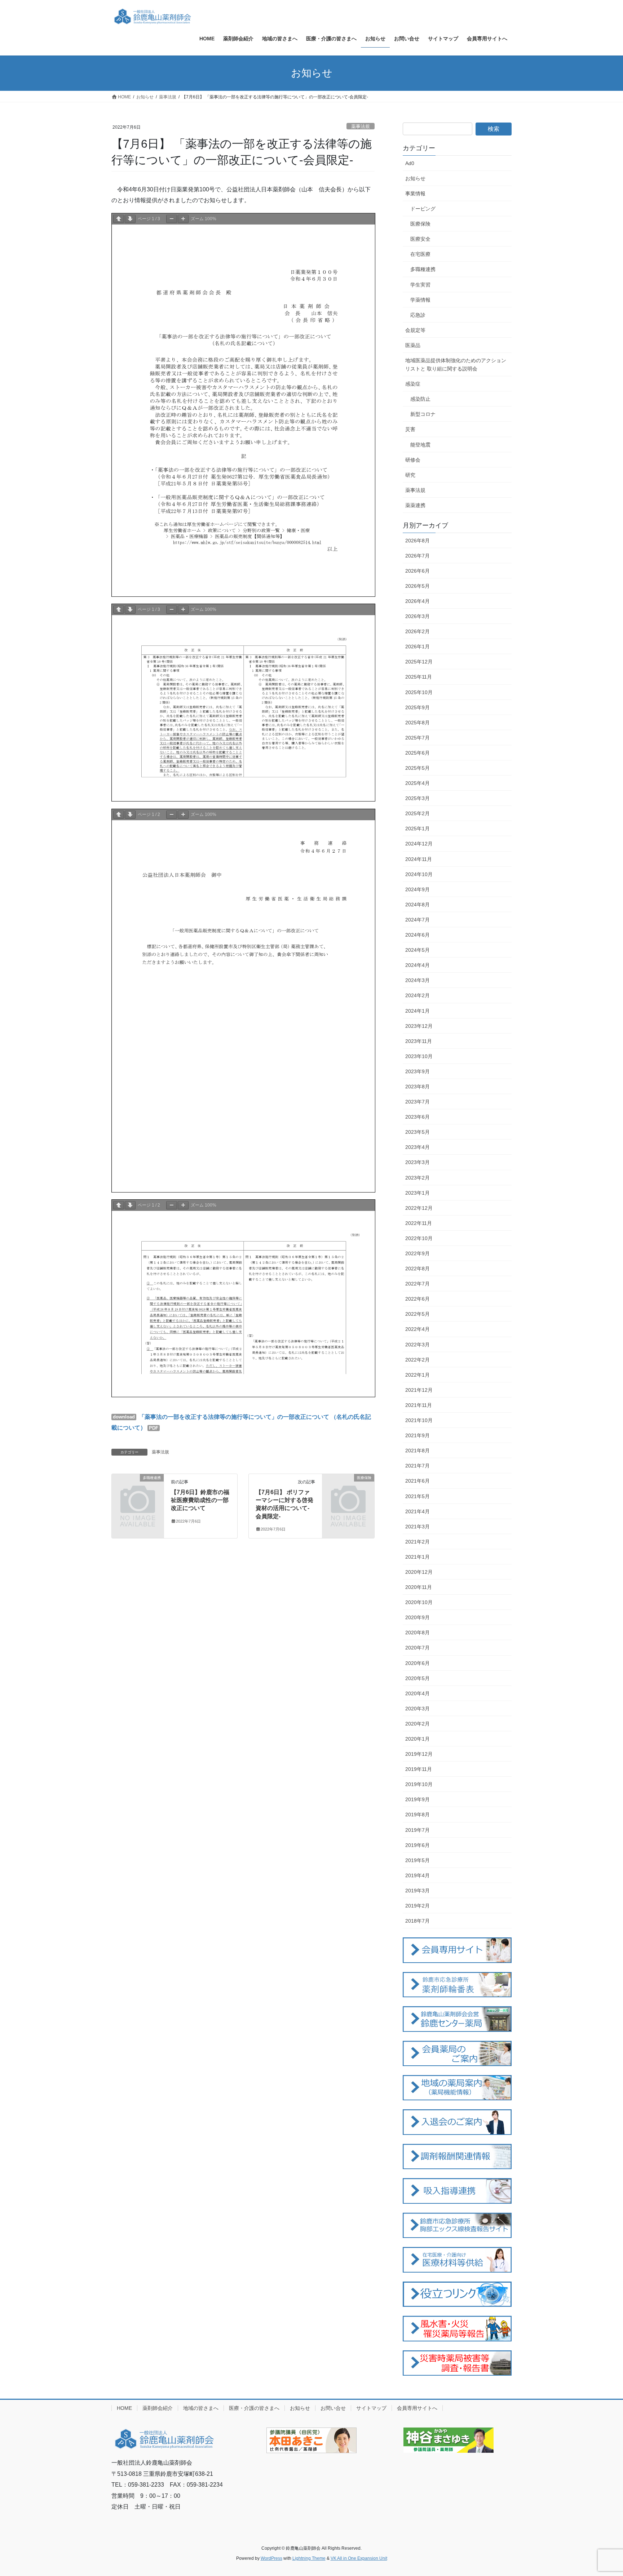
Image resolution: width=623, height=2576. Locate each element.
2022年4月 (417, 1329)
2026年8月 (417, 541)
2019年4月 (417, 1875)
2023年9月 (417, 1071)
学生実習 (420, 285)
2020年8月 (417, 1633)
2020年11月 (419, 1587)
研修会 (413, 460)
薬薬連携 (415, 505)
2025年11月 (419, 677)
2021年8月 (417, 1451)
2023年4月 (417, 1147)
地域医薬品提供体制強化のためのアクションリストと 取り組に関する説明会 (456, 365)
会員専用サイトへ (417, 2408)
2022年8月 (417, 1269)
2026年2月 (417, 631)
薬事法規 (361, 126)
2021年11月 (419, 1405)
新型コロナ (423, 414)
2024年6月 (417, 935)
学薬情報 (420, 300)
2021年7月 (417, 1466)
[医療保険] (348, 1489)
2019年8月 (417, 1815)
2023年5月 (417, 1132)
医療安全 (420, 239)
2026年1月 (417, 647)
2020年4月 (417, 1693)
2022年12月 (419, 1208)
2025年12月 (419, 662)
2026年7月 (417, 556)
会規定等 (415, 330)
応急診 (418, 315)
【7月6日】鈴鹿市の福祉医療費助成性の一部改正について (200, 1500)
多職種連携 (423, 269)
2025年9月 (417, 707)
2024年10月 (419, 874)
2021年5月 (417, 1496)
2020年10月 (419, 1602)
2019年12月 (419, 1754)
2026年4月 (417, 601)
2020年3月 (417, 1709)
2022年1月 (417, 1375)
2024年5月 (417, 950)
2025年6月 (417, 753)
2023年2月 (417, 1178)
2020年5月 (417, 1678)
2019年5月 (417, 1860)
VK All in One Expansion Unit (359, 2558)
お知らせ (415, 178)
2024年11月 (419, 859)
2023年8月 (417, 1087)
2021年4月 (417, 1511)
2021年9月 (417, 1435)
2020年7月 (417, 1648)
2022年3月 (417, 1345)
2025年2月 (417, 813)
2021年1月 (417, 1557)
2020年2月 (417, 1724)
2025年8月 (417, 723)
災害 (410, 429)
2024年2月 (417, 995)
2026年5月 (417, 586)
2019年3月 (417, 1891)
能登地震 (420, 445)
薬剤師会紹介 (158, 2408)
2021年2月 (417, 1542)
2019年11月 (419, 1769)
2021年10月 (419, 1420)
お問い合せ (333, 2408)
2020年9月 (417, 1617)
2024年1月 (417, 1011)
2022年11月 (419, 1223)
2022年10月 (419, 1238)
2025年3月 (417, 798)
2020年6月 (417, 1663)
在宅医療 (420, 254)
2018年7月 (417, 1921)
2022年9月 (417, 1253)
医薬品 (413, 345)
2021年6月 (417, 1481)
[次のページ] (130, 219)
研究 (410, 475)
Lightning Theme (309, 2558)
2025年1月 (417, 829)
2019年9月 (417, 1799)
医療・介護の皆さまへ (254, 2408)
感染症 (413, 384)
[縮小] (172, 219)
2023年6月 (417, 1117)
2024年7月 (417, 920)
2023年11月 (419, 1041)
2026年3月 (417, 616)
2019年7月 (417, 1830)
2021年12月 (419, 1390)
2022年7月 (417, 1284)
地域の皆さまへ (201, 2408)
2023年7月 (417, 1102)
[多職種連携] (138, 1489)
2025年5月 (417, 768)
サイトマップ (371, 2408)
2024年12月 (419, 844)
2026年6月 (417, 571)
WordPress (271, 2558)
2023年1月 (417, 1193)
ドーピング (423, 209)
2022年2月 (417, 1360)
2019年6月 (417, 1845)
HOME (124, 2408)
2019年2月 (417, 1906)
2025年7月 (417, 738)
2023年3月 (417, 1162)
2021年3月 (417, 1527)
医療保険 (420, 224)
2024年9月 (417, 889)
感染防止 (420, 399)
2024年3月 (417, 980)
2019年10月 (419, 1784)
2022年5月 (417, 1314)
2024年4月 (417, 965)
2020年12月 (419, 1572)
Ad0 (410, 163)
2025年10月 (419, 692)
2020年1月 (417, 1739)
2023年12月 (419, 1026)
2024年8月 (417, 905)
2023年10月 (419, 1056)
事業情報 (415, 194)
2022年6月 (417, 1299)
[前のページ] (119, 219)
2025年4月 (417, 783)
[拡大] (183, 219)
